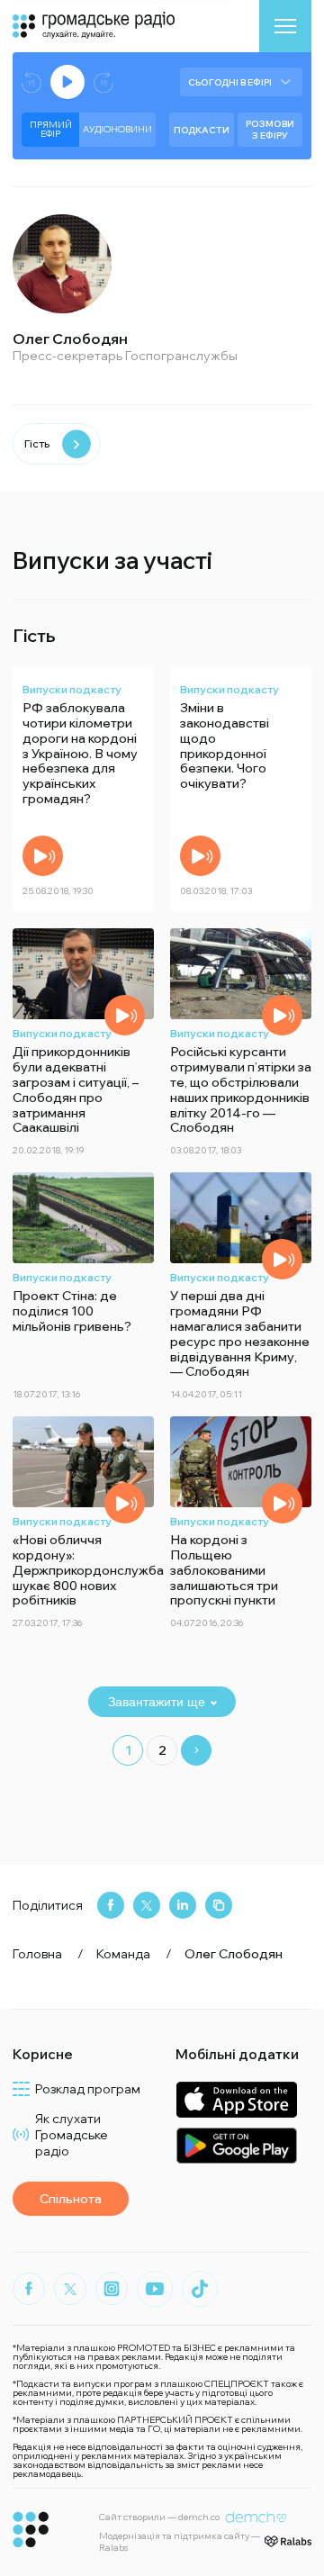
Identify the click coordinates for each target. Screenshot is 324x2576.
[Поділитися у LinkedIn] (183, 1905)
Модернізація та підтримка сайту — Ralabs (180, 2542)
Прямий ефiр (51, 129)
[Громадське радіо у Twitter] (70, 2289)
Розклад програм (88, 2089)
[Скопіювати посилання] (219, 1905)
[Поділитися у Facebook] (111, 1905)
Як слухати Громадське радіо (72, 2135)
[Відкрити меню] (285, 26)
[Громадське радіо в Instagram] (112, 2289)
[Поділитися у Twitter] (147, 1905)
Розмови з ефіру (270, 130)
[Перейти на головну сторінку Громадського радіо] (31, 2530)
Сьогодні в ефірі (230, 82)
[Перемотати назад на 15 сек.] (31, 82)
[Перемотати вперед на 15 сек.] (103, 82)
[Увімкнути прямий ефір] (67, 82)
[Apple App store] (236, 2099)
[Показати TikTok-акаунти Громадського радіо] (200, 2289)
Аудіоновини (117, 129)
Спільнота (71, 2199)
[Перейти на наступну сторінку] (196, 1750)
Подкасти (202, 130)
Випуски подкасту (72, 689)
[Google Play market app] (236, 2145)
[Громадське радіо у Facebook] (29, 2289)
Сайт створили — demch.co (159, 2517)
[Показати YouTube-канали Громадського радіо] (155, 2289)
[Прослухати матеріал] (43, 856)
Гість (37, 443)
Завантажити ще (157, 1702)
